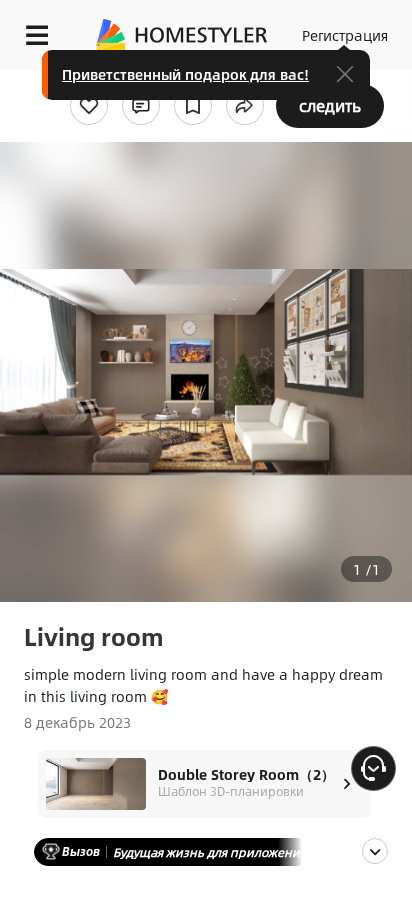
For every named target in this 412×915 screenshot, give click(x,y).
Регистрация (345, 35)
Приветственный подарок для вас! (185, 74)
